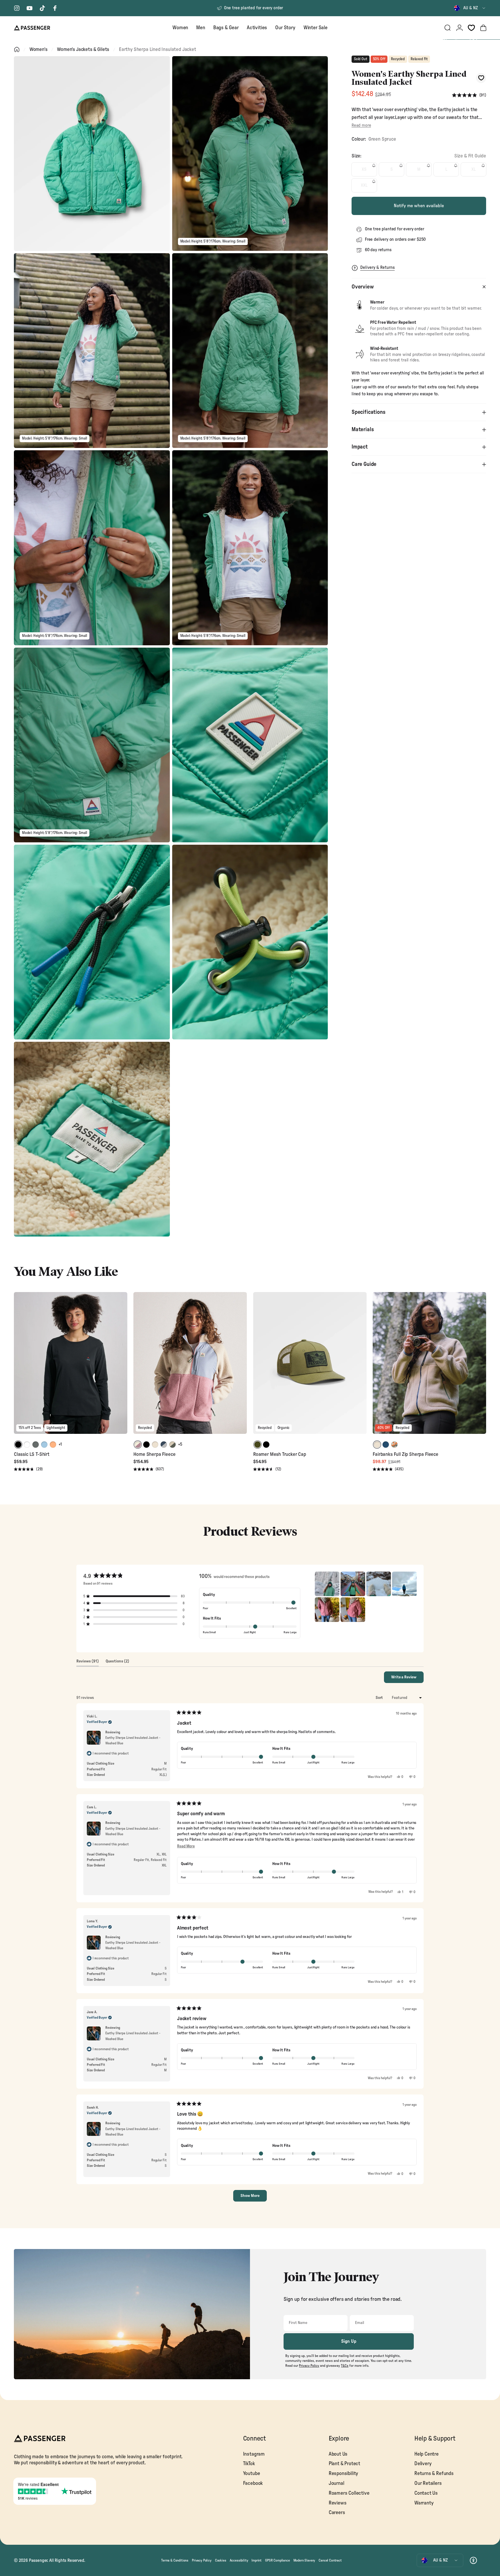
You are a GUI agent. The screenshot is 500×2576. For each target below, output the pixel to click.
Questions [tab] (117, 1663)
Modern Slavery (304, 2560)
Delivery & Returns (377, 268)
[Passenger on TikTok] (42, 8)
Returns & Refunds (434, 2473)
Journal (337, 2483)
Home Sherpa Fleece (154, 1454)
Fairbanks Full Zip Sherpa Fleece (406, 1454)
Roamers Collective (349, 2493)
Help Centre (427, 2454)
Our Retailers (428, 2483)
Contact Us (426, 2493)
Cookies (221, 2560)
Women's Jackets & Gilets (83, 49)
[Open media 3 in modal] (92, 351)
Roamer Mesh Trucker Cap (280, 1454)
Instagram (254, 2454)
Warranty (424, 2503)
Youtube (252, 2473)
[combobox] (470, 8)
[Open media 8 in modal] (250, 745)
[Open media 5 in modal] (92, 548)
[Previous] (19, 1367)
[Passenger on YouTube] (30, 8)
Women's (38, 49)
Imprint (257, 2560)
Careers (337, 2512)
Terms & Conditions (175, 2560)
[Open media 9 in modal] (92, 942)
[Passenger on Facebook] (55, 8)
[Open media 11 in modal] (92, 1139)
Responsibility (344, 2473)
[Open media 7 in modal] (92, 745)
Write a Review (407, 1679)
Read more (361, 125)
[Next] (122, 1367)
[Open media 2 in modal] (250, 154)
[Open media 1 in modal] (92, 154)
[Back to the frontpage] (17, 49)
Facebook (253, 2483)
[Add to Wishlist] (481, 78)
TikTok (249, 2464)
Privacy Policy (202, 2560)
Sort (380, 1698)
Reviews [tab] (88, 1663)
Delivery (423, 2464)
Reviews (338, 2503)
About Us (338, 2454)
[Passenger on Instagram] (17, 8)
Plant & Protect (344, 2464)
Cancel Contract (330, 2560)
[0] (471, 28)
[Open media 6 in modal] (250, 548)
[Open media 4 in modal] (250, 351)
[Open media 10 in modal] (250, 942)
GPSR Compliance (277, 2560)
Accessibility (239, 2560)
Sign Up (349, 2341)
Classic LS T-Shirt (32, 1454)
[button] (469, 95)
